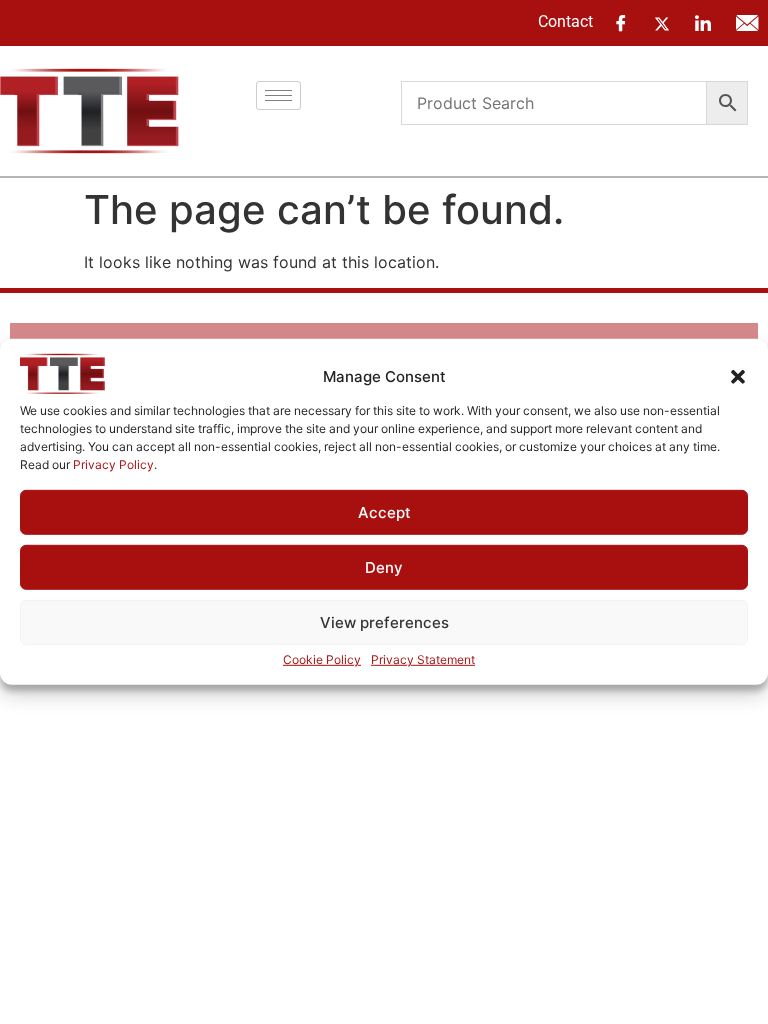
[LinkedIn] (703, 23)
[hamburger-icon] (278, 95)
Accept (384, 512)
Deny (384, 567)
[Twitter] (662, 22)
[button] (738, 377)
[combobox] (554, 103)
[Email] (747, 23)
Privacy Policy (113, 464)
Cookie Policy (322, 659)
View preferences (384, 622)
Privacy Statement (423, 659)
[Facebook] (621, 23)
